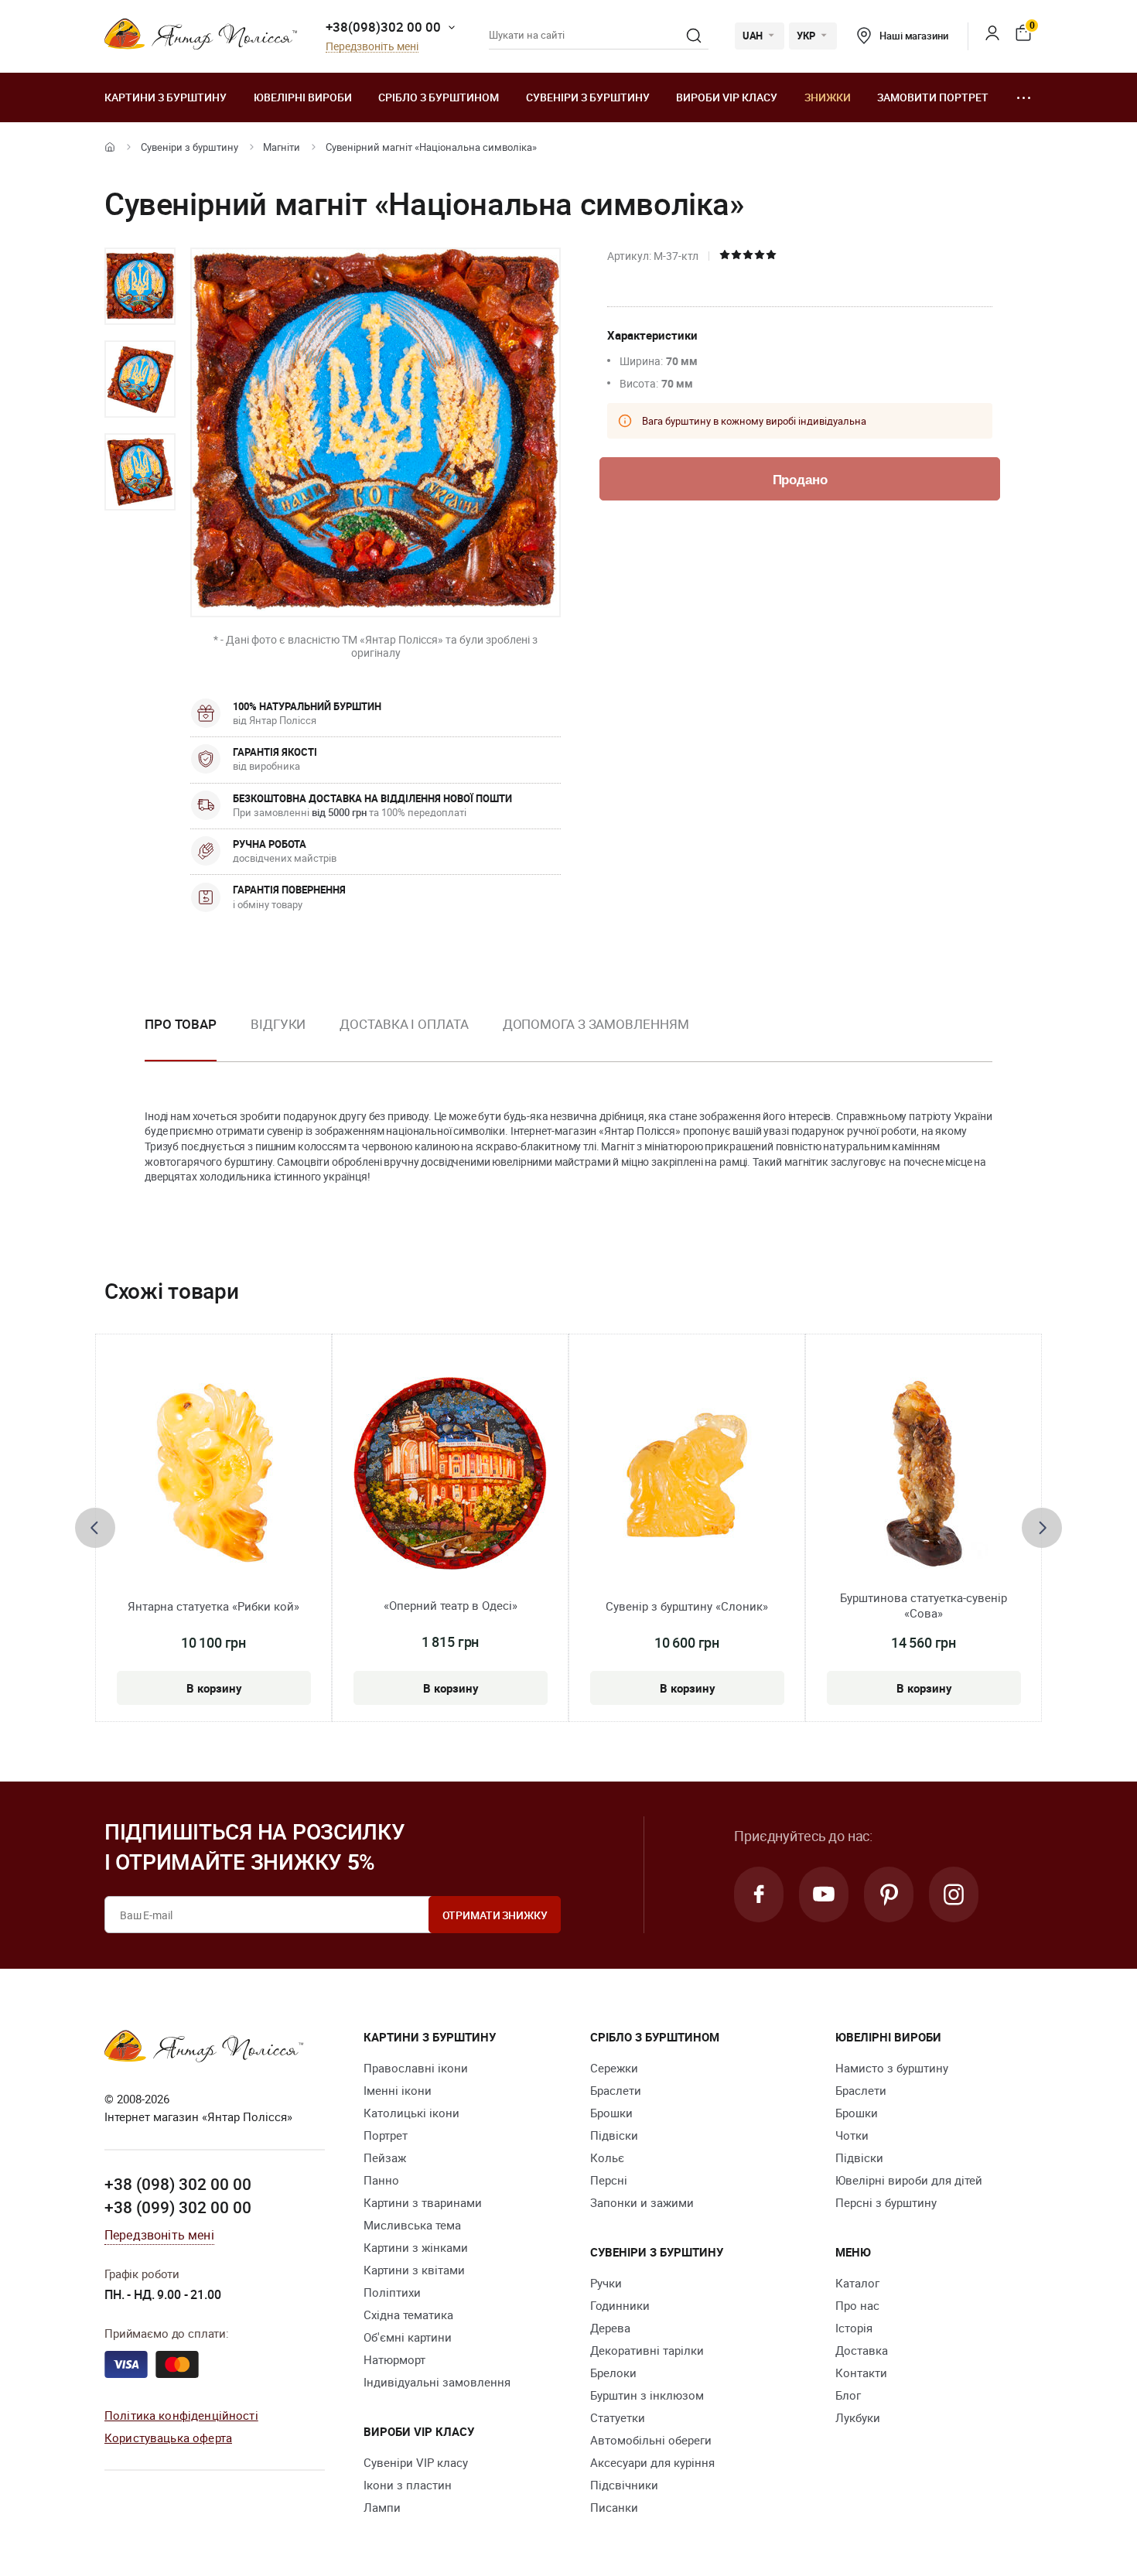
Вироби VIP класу (727, 97)
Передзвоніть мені (372, 47)
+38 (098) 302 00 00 (178, 2184)
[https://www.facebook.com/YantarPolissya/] (759, 1894)
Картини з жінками (416, 2247)
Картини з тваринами (423, 2202)
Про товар (181, 1024)
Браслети (616, 2090)
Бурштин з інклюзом (647, 2395)
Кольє (607, 2157)
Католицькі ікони (411, 2113)
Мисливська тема (412, 2225)
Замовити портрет (933, 97)
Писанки (614, 2507)
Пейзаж (385, 2157)
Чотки (852, 2135)
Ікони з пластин (408, 2485)
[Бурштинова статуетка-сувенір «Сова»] (924, 1474)
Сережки (614, 2068)
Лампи (382, 2507)
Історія (854, 2328)
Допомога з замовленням (596, 1024)
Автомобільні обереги (651, 2440)
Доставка (862, 2350)
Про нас (857, 2305)
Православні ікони (416, 2068)
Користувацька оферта (168, 2438)
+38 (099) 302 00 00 (178, 2207)
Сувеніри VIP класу (416, 2462)
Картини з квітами (414, 2270)
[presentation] (95, 1528)
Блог (848, 2395)
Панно (381, 2180)
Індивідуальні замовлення (437, 2382)
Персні (609, 2180)
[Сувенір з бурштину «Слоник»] (687, 1474)
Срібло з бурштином (439, 97)
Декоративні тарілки (647, 2350)
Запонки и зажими (642, 2202)
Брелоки (613, 2373)
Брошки (611, 2113)
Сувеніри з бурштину (588, 97)
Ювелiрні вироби (303, 97)
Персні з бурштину (886, 2202)
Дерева (610, 2328)
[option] (140, 286)
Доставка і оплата (404, 1024)
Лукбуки (858, 2417)
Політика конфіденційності (181, 2415)
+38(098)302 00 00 (383, 27)
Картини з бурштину (166, 97)
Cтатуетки (618, 2417)
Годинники (620, 2305)
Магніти (282, 147)
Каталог (857, 2283)
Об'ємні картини (408, 2337)
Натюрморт (394, 2359)
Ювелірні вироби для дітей (909, 2180)
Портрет (386, 2135)
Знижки (828, 97)
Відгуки (278, 1024)
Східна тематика (408, 2315)
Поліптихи (392, 2292)
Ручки (606, 2283)
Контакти (861, 2373)
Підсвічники (624, 2485)
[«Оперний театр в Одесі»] (450, 1473)
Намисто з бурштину (892, 2068)
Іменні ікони (398, 2090)
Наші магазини (913, 36)
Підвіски (614, 2135)
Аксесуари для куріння (652, 2462)
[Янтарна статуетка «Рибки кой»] (214, 1474)
